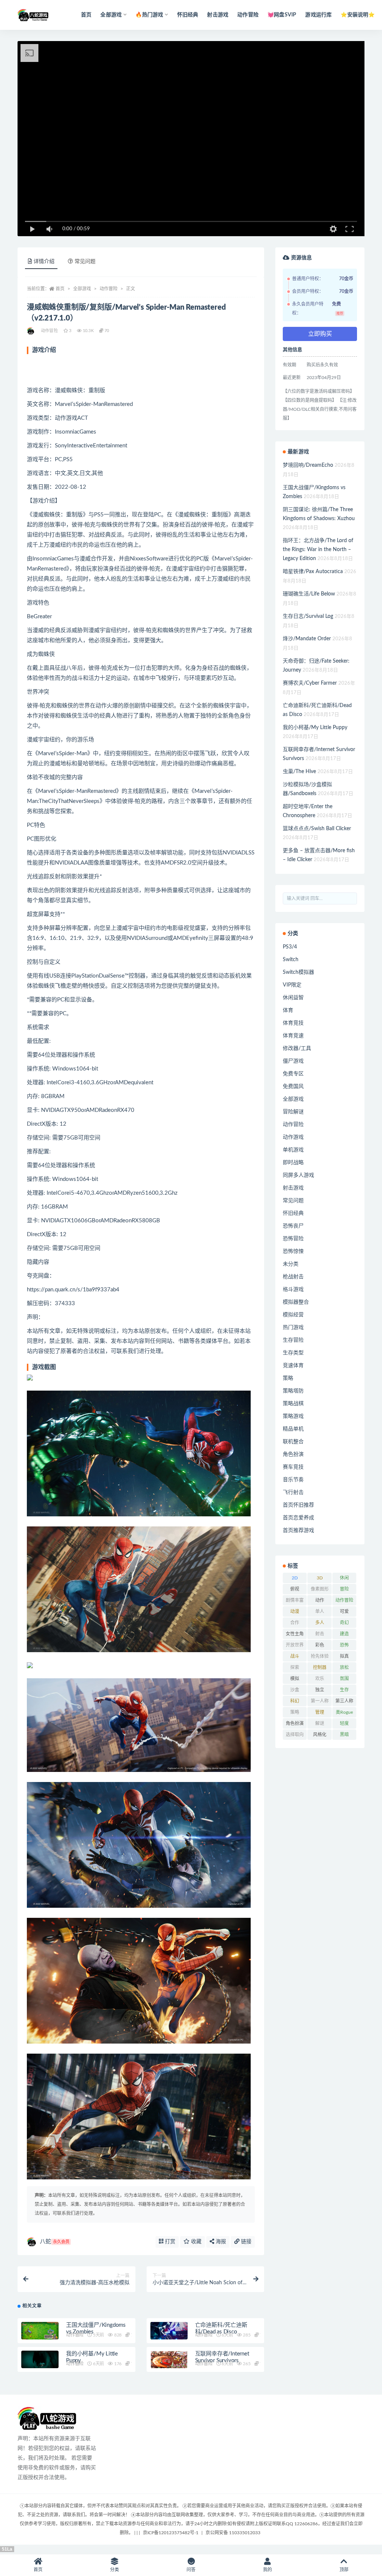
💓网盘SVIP (282, 15)
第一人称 (320, 1701)
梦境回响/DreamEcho (308, 465)
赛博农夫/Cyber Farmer (310, 683)
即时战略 (293, 1163)
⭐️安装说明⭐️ (358, 15)
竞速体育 (293, 1366)
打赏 (169, 2242)
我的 (267, 2570)
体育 (288, 1010)
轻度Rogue (344, 1725)
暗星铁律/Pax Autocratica (313, 572)
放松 (344, 1667)
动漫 (295, 1611)
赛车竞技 (293, 1467)
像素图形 (320, 1589)
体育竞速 (293, 1036)
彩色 (320, 1645)
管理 (320, 1712)
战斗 (295, 1656)
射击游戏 (218, 15)
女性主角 (295, 1634)
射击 (320, 1634)
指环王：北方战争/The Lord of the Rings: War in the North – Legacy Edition (318, 550)
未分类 (291, 1264)
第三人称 (344, 1701)
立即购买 (320, 334)
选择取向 (295, 1735)
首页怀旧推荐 (298, 1505)
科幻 (295, 1701)
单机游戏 (293, 1150)
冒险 (344, 1589)
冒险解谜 (293, 1112)
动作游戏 (293, 1137)
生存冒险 (293, 1340)
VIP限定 (292, 985)
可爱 (344, 1611)
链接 (245, 2242)
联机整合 (293, 1442)
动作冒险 (248, 15)
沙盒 (295, 1690)
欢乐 (320, 1679)
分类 (115, 2570)
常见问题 (293, 1201)
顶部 (344, 2570)
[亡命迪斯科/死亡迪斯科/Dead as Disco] (169, 2332)
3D (320, 1578)
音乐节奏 (293, 1480)
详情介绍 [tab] (44, 262)
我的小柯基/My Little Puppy (315, 728)
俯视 (295, 1589)
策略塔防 (293, 1391)
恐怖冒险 (293, 1239)
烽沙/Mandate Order (307, 639)
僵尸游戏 (293, 1061)
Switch (291, 960)
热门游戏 (293, 1328)
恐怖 (344, 1645)
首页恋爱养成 (298, 1518)
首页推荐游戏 (298, 1531)
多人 (320, 1623)
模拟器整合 (296, 1302)
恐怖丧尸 (293, 1226)
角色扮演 (293, 1454)
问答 (191, 2570)
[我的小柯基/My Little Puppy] (40, 2361)
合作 (295, 1623)
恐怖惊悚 (293, 1251)
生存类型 (293, 1353)
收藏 (195, 2242)
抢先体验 (320, 1656)
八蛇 (55, 2242)
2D (295, 1578)
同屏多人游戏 (298, 1175)
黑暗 (344, 1735)
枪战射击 (293, 1277)
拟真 (344, 1656)
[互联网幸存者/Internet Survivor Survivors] (169, 2361)
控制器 (320, 1667)
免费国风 (293, 1087)
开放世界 (295, 1645)
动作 (320, 1600)
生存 (344, 1690)
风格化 (320, 1735)
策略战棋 (293, 1404)
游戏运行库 (318, 15)
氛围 (344, 1679)
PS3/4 (290, 947)
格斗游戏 (293, 1289)
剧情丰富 (295, 1600)
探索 (295, 1667)
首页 (86, 15)
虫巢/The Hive (299, 772)
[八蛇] (31, 331)
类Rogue (344, 1712)
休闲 (344, 1578)
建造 (344, 1634)
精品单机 (293, 1429)
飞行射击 (293, 1492)
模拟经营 (293, 1315)
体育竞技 (293, 1023)
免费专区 (293, 1074)
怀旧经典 (188, 15)
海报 (220, 2242)
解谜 (320, 1723)
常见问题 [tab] (85, 262)
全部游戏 (82, 289)
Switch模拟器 (298, 972)
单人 (320, 1611)
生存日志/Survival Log (308, 616)
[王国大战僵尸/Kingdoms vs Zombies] (40, 2332)
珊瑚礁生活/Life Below (309, 594)
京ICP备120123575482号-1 (171, 2533)
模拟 (295, 1679)
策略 (288, 1378)
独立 (320, 1690)
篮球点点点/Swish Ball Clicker (317, 829)
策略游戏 (293, 1416)
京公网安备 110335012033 (233, 2533)
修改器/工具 (297, 1048)
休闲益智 (293, 998)
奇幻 (344, 1623)
